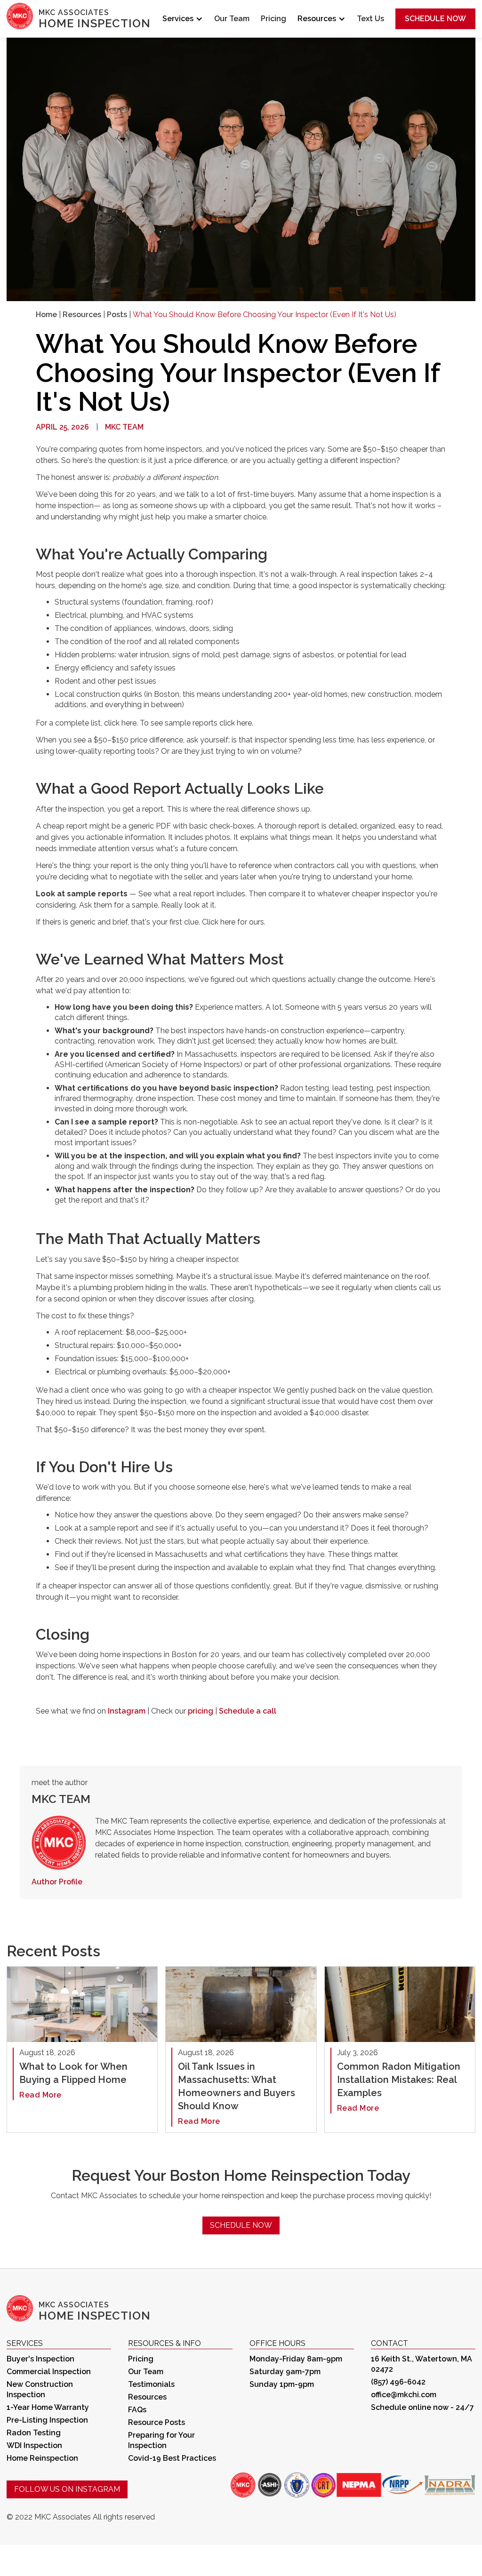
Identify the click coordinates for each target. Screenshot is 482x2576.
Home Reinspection (42, 2458)
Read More (40, 2095)
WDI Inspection (34, 2445)
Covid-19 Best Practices (172, 2458)
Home (46, 315)
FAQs (137, 2410)
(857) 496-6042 (398, 2382)
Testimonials (151, 2384)
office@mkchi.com (404, 2395)
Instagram (127, 1711)
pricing (201, 1711)
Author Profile (57, 1882)
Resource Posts (157, 2422)
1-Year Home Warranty (48, 2407)
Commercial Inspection (49, 2372)
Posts (117, 315)
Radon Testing (34, 2433)
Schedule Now (435, 19)
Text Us (370, 19)
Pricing (273, 19)
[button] (183, 19)
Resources (82, 315)
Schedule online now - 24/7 (422, 2407)
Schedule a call (248, 1711)
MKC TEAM (124, 427)
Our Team (232, 19)
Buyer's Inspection (40, 2359)
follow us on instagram (67, 2489)
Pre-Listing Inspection (47, 2420)
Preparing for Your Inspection (161, 2440)
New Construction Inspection (40, 2389)
